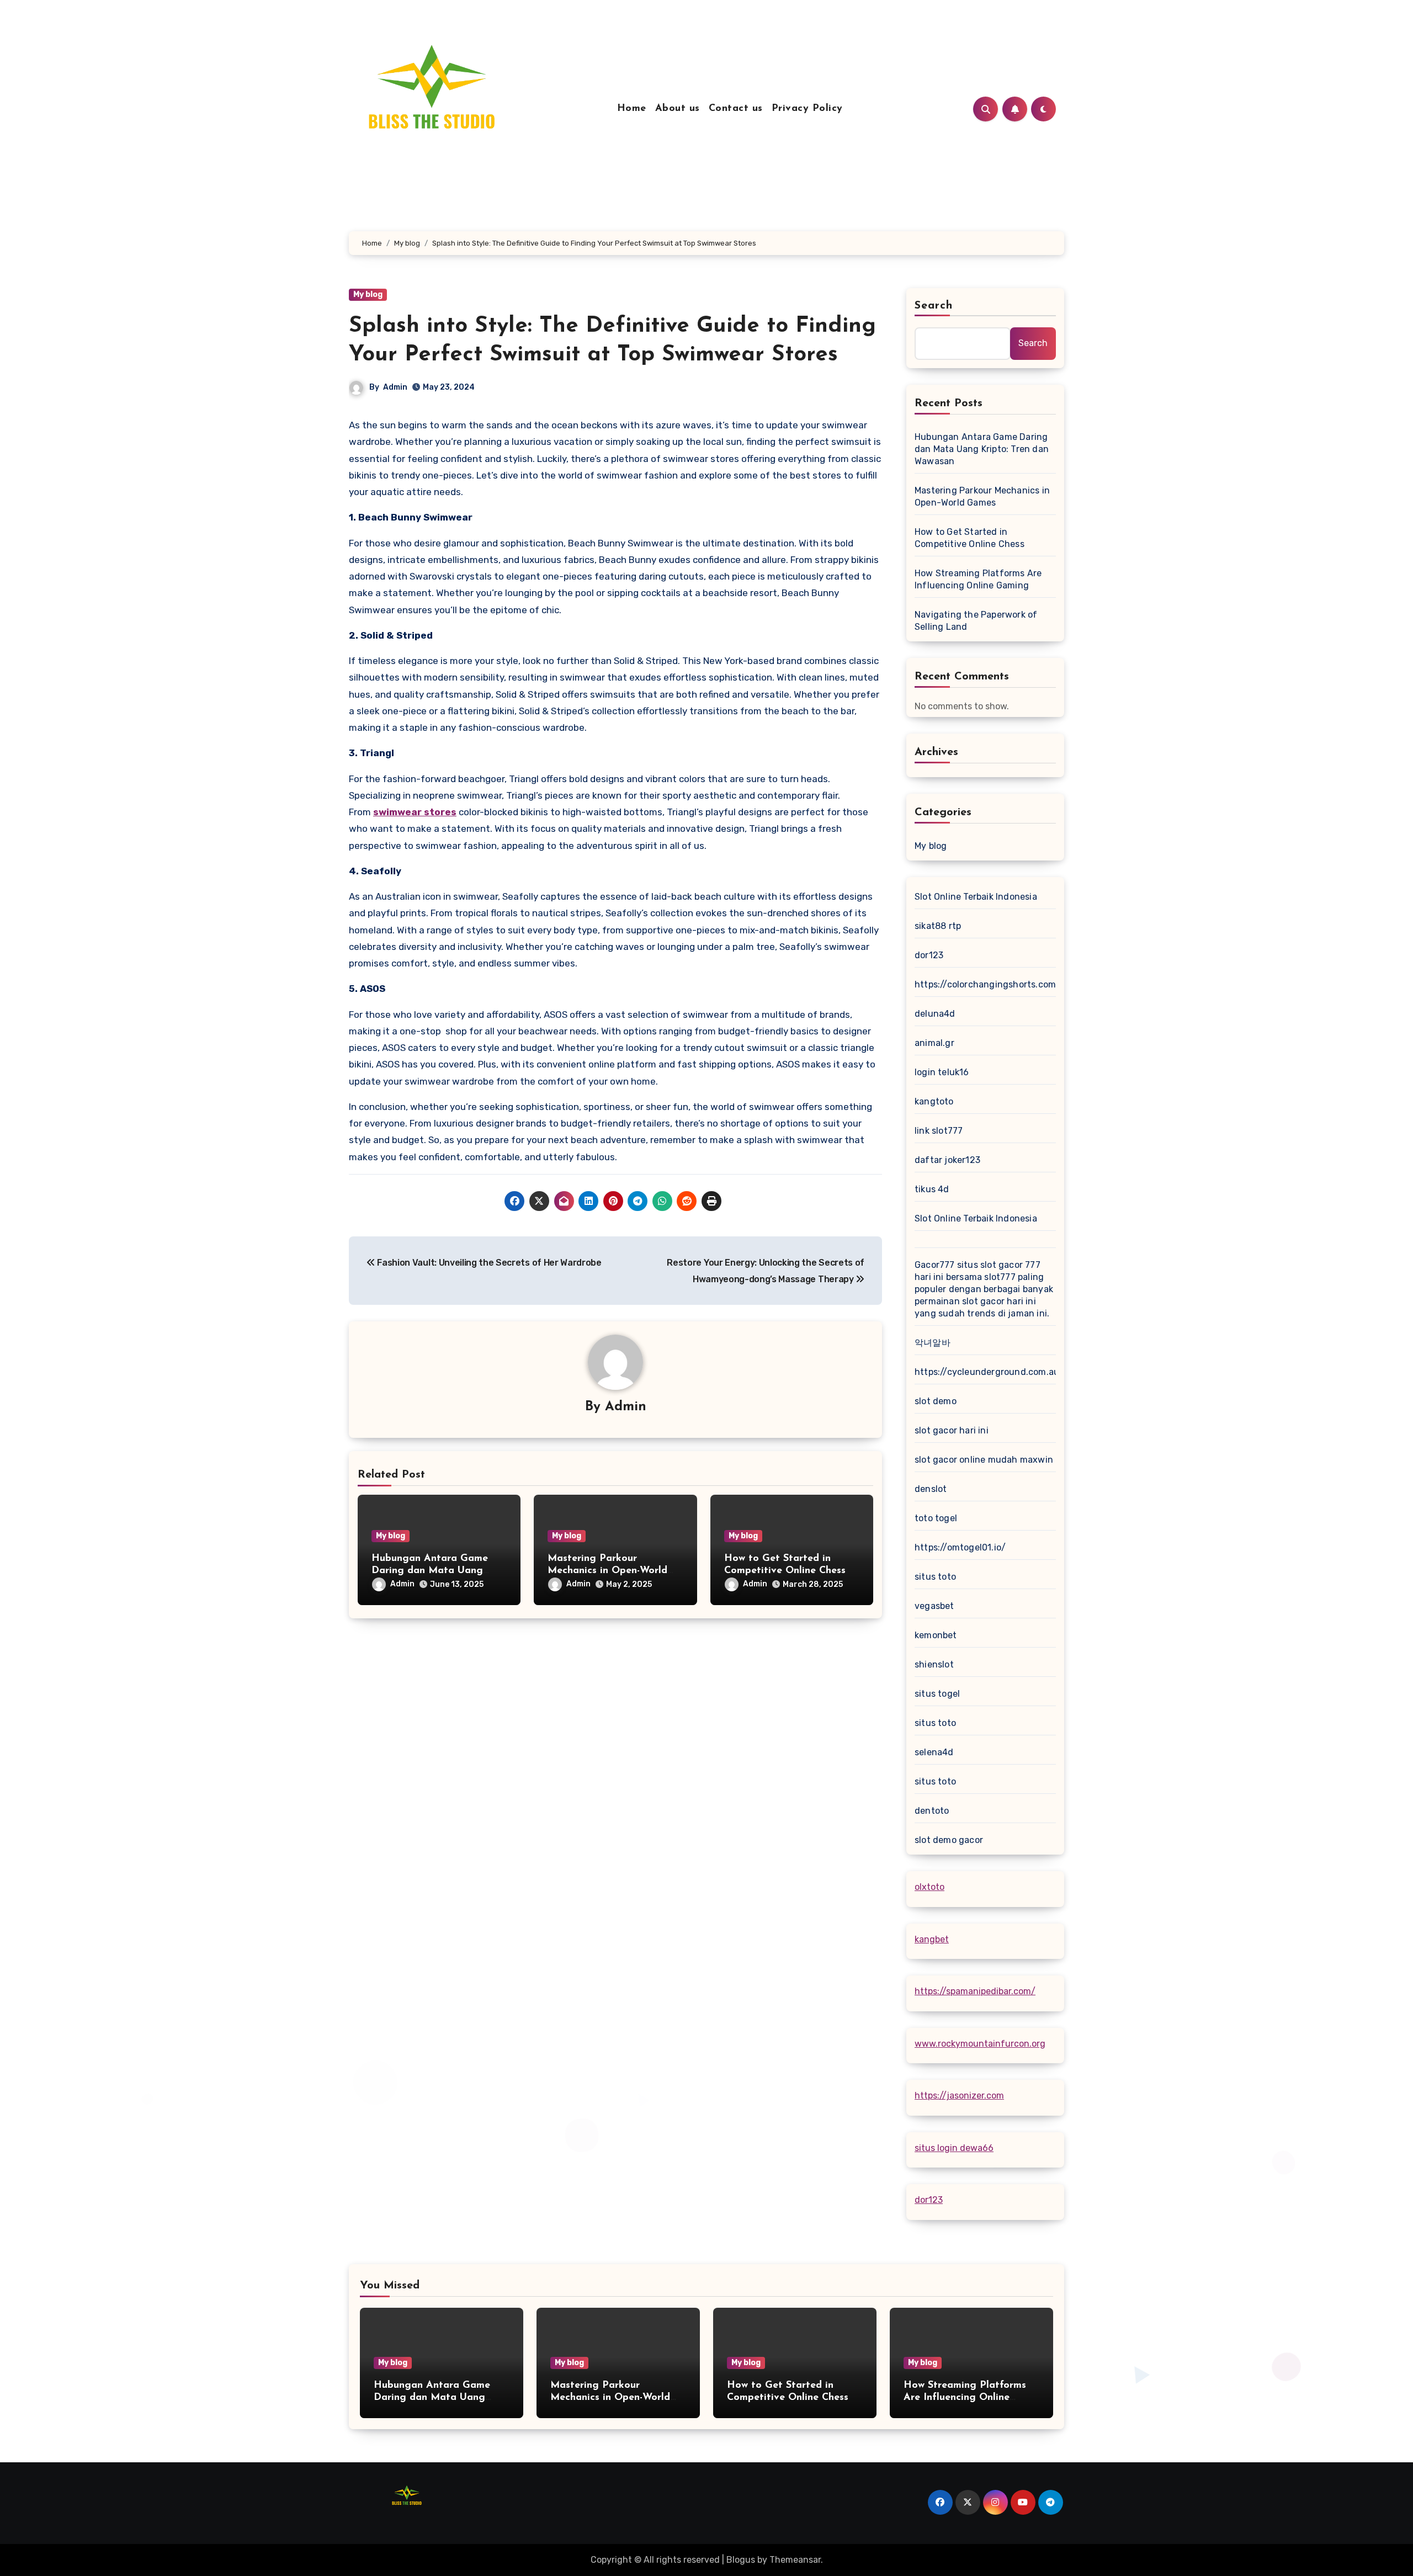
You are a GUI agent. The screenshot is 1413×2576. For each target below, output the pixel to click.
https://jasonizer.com (959, 2096)
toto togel (936, 1518)
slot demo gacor (949, 1840)
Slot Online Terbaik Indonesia (976, 897)
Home (632, 109)
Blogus (741, 2560)
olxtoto (929, 1887)
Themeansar (795, 2560)
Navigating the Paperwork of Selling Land (976, 621)
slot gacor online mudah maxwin (984, 1460)
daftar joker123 (947, 1160)
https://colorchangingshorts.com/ (987, 984)
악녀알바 (933, 1343)
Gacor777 (935, 1265)
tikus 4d (932, 1189)
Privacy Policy (807, 109)
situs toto (935, 1577)
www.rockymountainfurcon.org (980, 2044)
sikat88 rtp (938, 926)
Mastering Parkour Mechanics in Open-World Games (607, 1571)
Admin (395, 387)
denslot (931, 1489)
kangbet (932, 1939)
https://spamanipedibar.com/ (975, 1991)
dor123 (929, 955)
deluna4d (935, 1014)
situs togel (937, 1694)
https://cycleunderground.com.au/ (989, 1372)
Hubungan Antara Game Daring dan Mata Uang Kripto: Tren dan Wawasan (434, 1571)
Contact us (736, 109)
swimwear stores (415, 812)
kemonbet (936, 1635)
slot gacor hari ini (952, 1430)
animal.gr (934, 1043)
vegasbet (934, 1606)
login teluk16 (942, 1072)
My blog (368, 294)
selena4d (934, 1752)
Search (934, 306)
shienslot (934, 1664)
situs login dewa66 (954, 2148)
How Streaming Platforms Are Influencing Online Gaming (978, 579)
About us (678, 109)
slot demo (936, 1401)
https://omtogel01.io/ (960, 1547)
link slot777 (939, 1131)
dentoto (932, 1811)
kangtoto (934, 1101)
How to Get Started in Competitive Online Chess (970, 538)
